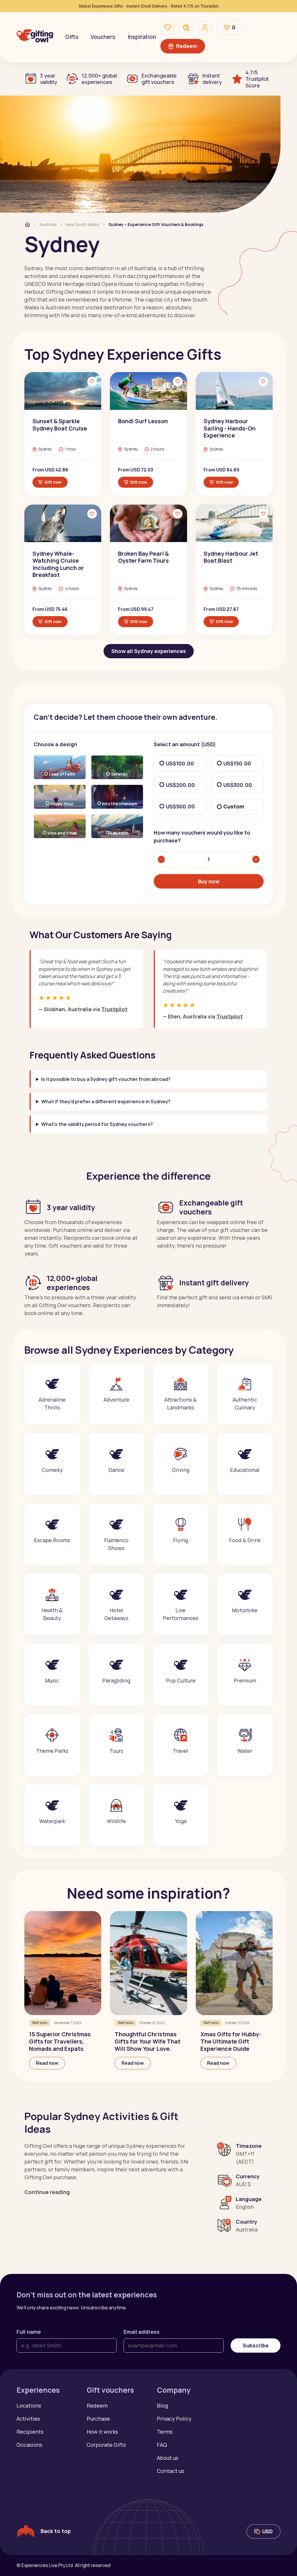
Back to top (56, 2531)
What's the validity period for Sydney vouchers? (97, 1124)
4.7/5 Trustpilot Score (257, 79)
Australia (48, 224)
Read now (47, 2063)
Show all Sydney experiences (149, 651)
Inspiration (142, 37)
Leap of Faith (62, 774)
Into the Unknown (120, 804)
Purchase (98, 2419)
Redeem (187, 46)
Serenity (119, 774)
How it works (102, 2432)
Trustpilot (114, 1009)
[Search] (186, 28)
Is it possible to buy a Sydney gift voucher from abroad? (106, 1079)
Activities (28, 2419)
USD (267, 2531)
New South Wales (82, 224)
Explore (52, 1413)
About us (168, 2458)
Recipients (30, 2432)
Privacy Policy (174, 2419)
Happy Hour (62, 804)
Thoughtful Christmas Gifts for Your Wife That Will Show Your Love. (147, 2041)
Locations (29, 2405)
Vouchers (103, 37)
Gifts (72, 37)
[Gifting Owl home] (35, 37)
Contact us (171, 2471)
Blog (162, 2405)
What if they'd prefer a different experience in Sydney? (106, 1101)
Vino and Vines (62, 833)
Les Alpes (119, 833)
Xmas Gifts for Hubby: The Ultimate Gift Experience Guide (231, 2041)
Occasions (29, 2445)
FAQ (162, 2445)
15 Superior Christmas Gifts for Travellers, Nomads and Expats (60, 2041)
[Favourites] (168, 28)
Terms (165, 2432)
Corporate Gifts (106, 2445)
